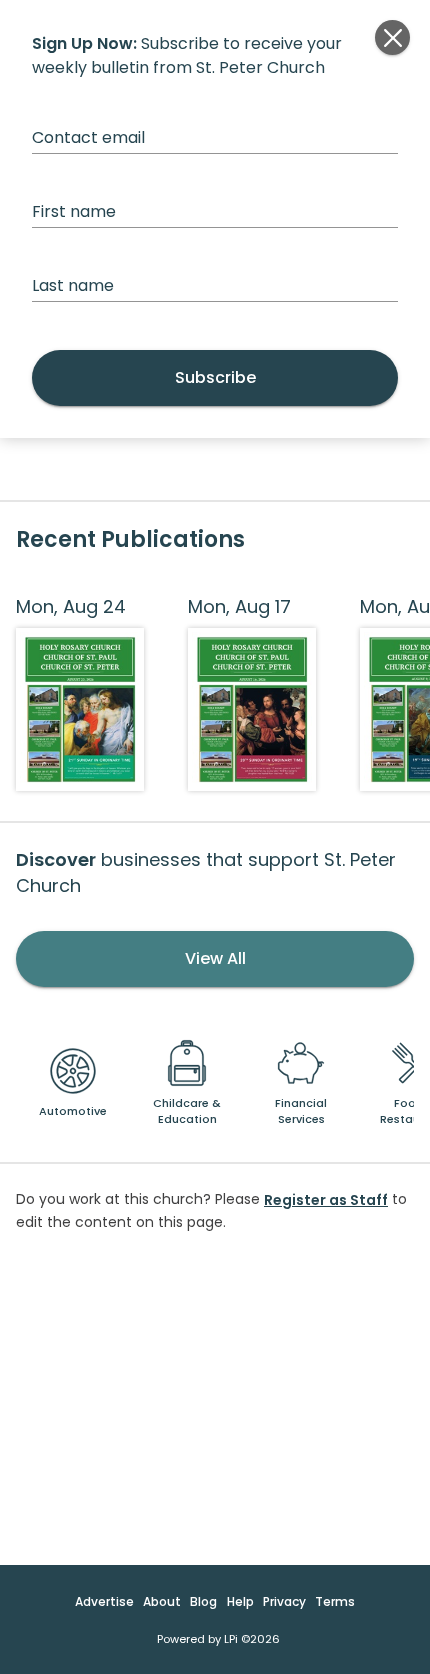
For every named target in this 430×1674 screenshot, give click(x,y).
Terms (335, 1601)
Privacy (284, 1601)
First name (74, 211)
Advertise (104, 1601)
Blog (203, 1601)
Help (240, 1601)
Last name (73, 285)
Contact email (88, 137)
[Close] (392, 37)
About (162, 1601)
